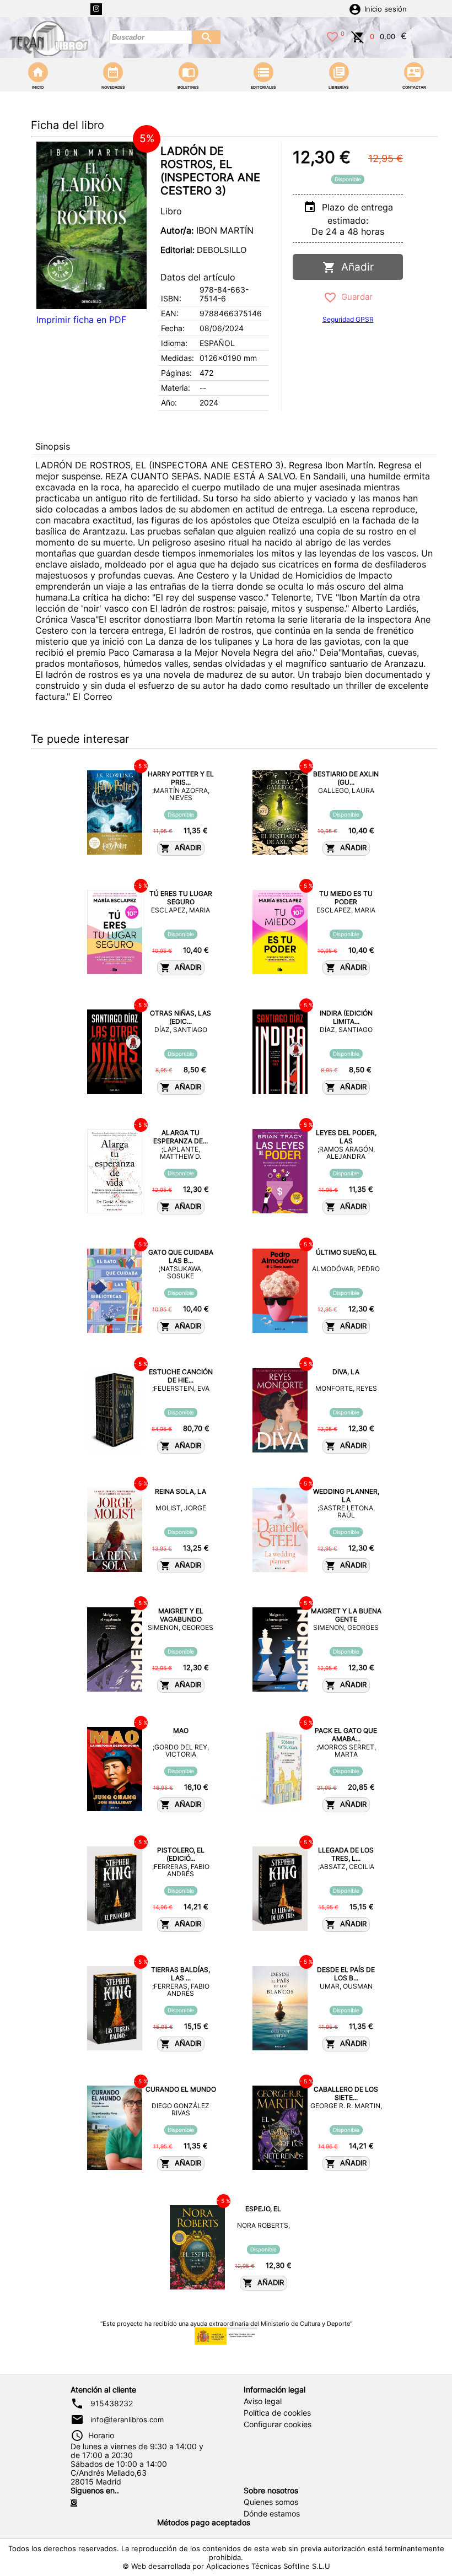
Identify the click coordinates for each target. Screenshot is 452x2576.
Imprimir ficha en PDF (81, 320)
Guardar (355, 297)
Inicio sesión (386, 9)
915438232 (112, 2404)
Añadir (355, 267)
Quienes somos (271, 2502)
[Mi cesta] (358, 36)
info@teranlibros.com (127, 2420)
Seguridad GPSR (348, 319)
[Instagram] (96, 9)
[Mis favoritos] (332, 36)
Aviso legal (263, 2401)
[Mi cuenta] (355, 8)
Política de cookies (277, 2413)
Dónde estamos (272, 2514)
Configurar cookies (278, 2424)
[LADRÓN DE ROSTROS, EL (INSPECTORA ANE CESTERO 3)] (92, 225)
